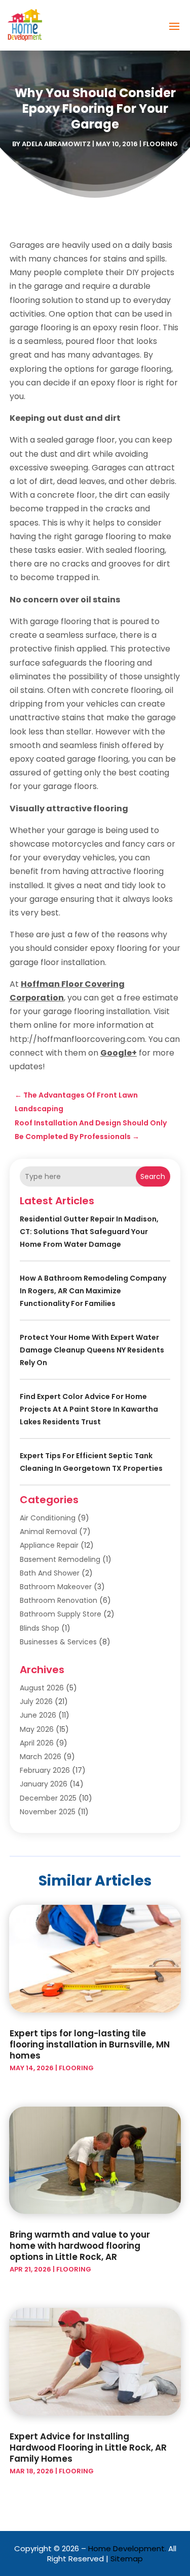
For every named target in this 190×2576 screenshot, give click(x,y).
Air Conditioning (48, 1518)
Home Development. (127, 2548)
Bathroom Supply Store (61, 1614)
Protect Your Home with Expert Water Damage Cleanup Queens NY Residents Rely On (92, 1350)
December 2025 (48, 1798)
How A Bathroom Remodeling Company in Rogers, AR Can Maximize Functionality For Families (93, 1291)
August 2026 (42, 1688)
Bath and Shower (50, 1573)
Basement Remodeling (60, 1559)
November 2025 (48, 1812)
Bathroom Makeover (56, 1587)
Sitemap (127, 2559)
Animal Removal (48, 1532)
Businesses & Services (58, 1642)
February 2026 (45, 1770)
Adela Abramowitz (56, 144)
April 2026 (37, 1743)
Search (153, 1176)
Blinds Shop (40, 1628)
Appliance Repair (49, 1545)
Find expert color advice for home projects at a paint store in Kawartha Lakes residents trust (89, 1409)
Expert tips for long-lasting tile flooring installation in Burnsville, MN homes (90, 2044)
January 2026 (44, 1784)
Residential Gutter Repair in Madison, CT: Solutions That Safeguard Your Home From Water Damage (89, 1232)
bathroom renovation (59, 1600)
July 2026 (36, 1701)
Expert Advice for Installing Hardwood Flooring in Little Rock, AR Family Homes (88, 2448)
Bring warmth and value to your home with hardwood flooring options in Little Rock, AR (80, 2246)
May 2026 (37, 1729)
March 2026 (41, 1757)
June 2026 (38, 1715)
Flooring (160, 144)
